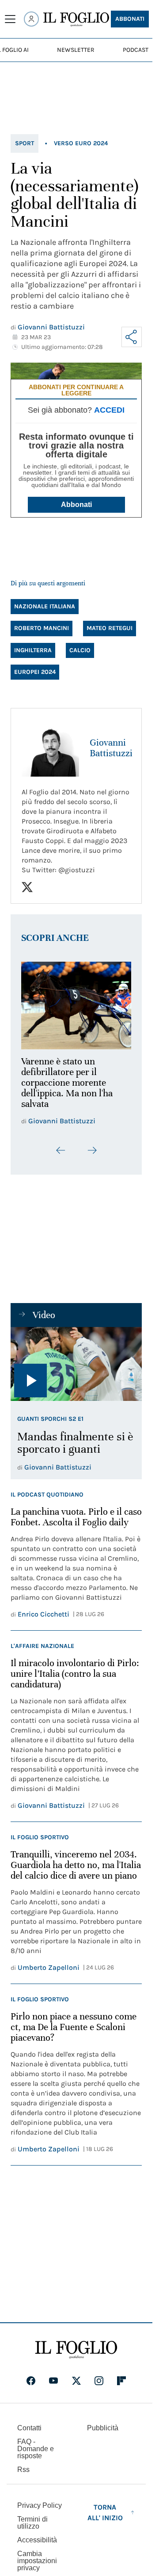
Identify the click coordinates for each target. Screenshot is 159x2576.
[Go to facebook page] (31, 2376)
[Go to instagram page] (99, 2376)
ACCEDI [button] (109, 410)
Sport (25, 143)
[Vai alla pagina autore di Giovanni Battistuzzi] (50, 748)
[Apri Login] (31, 19)
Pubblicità (103, 2423)
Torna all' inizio (105, 2508)
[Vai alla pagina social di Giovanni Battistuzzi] (27, 887)
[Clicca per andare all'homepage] (76, 2345)
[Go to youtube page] (53, 2376)
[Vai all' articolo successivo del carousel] (92, 1145)
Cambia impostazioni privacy (37, 2556)
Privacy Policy (40, 2501)
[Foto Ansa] (76, 1359)
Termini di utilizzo (32, 2518)
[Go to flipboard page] (121, 2376)
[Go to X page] (76, 2376)
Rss (23, 2465)
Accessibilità (37, 2535)
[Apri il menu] (10, 19)
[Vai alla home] (76, 19)
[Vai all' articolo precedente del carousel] (61, 1145)
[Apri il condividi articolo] (132, 337)
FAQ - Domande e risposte (36, 2444)
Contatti (29, 2423)
